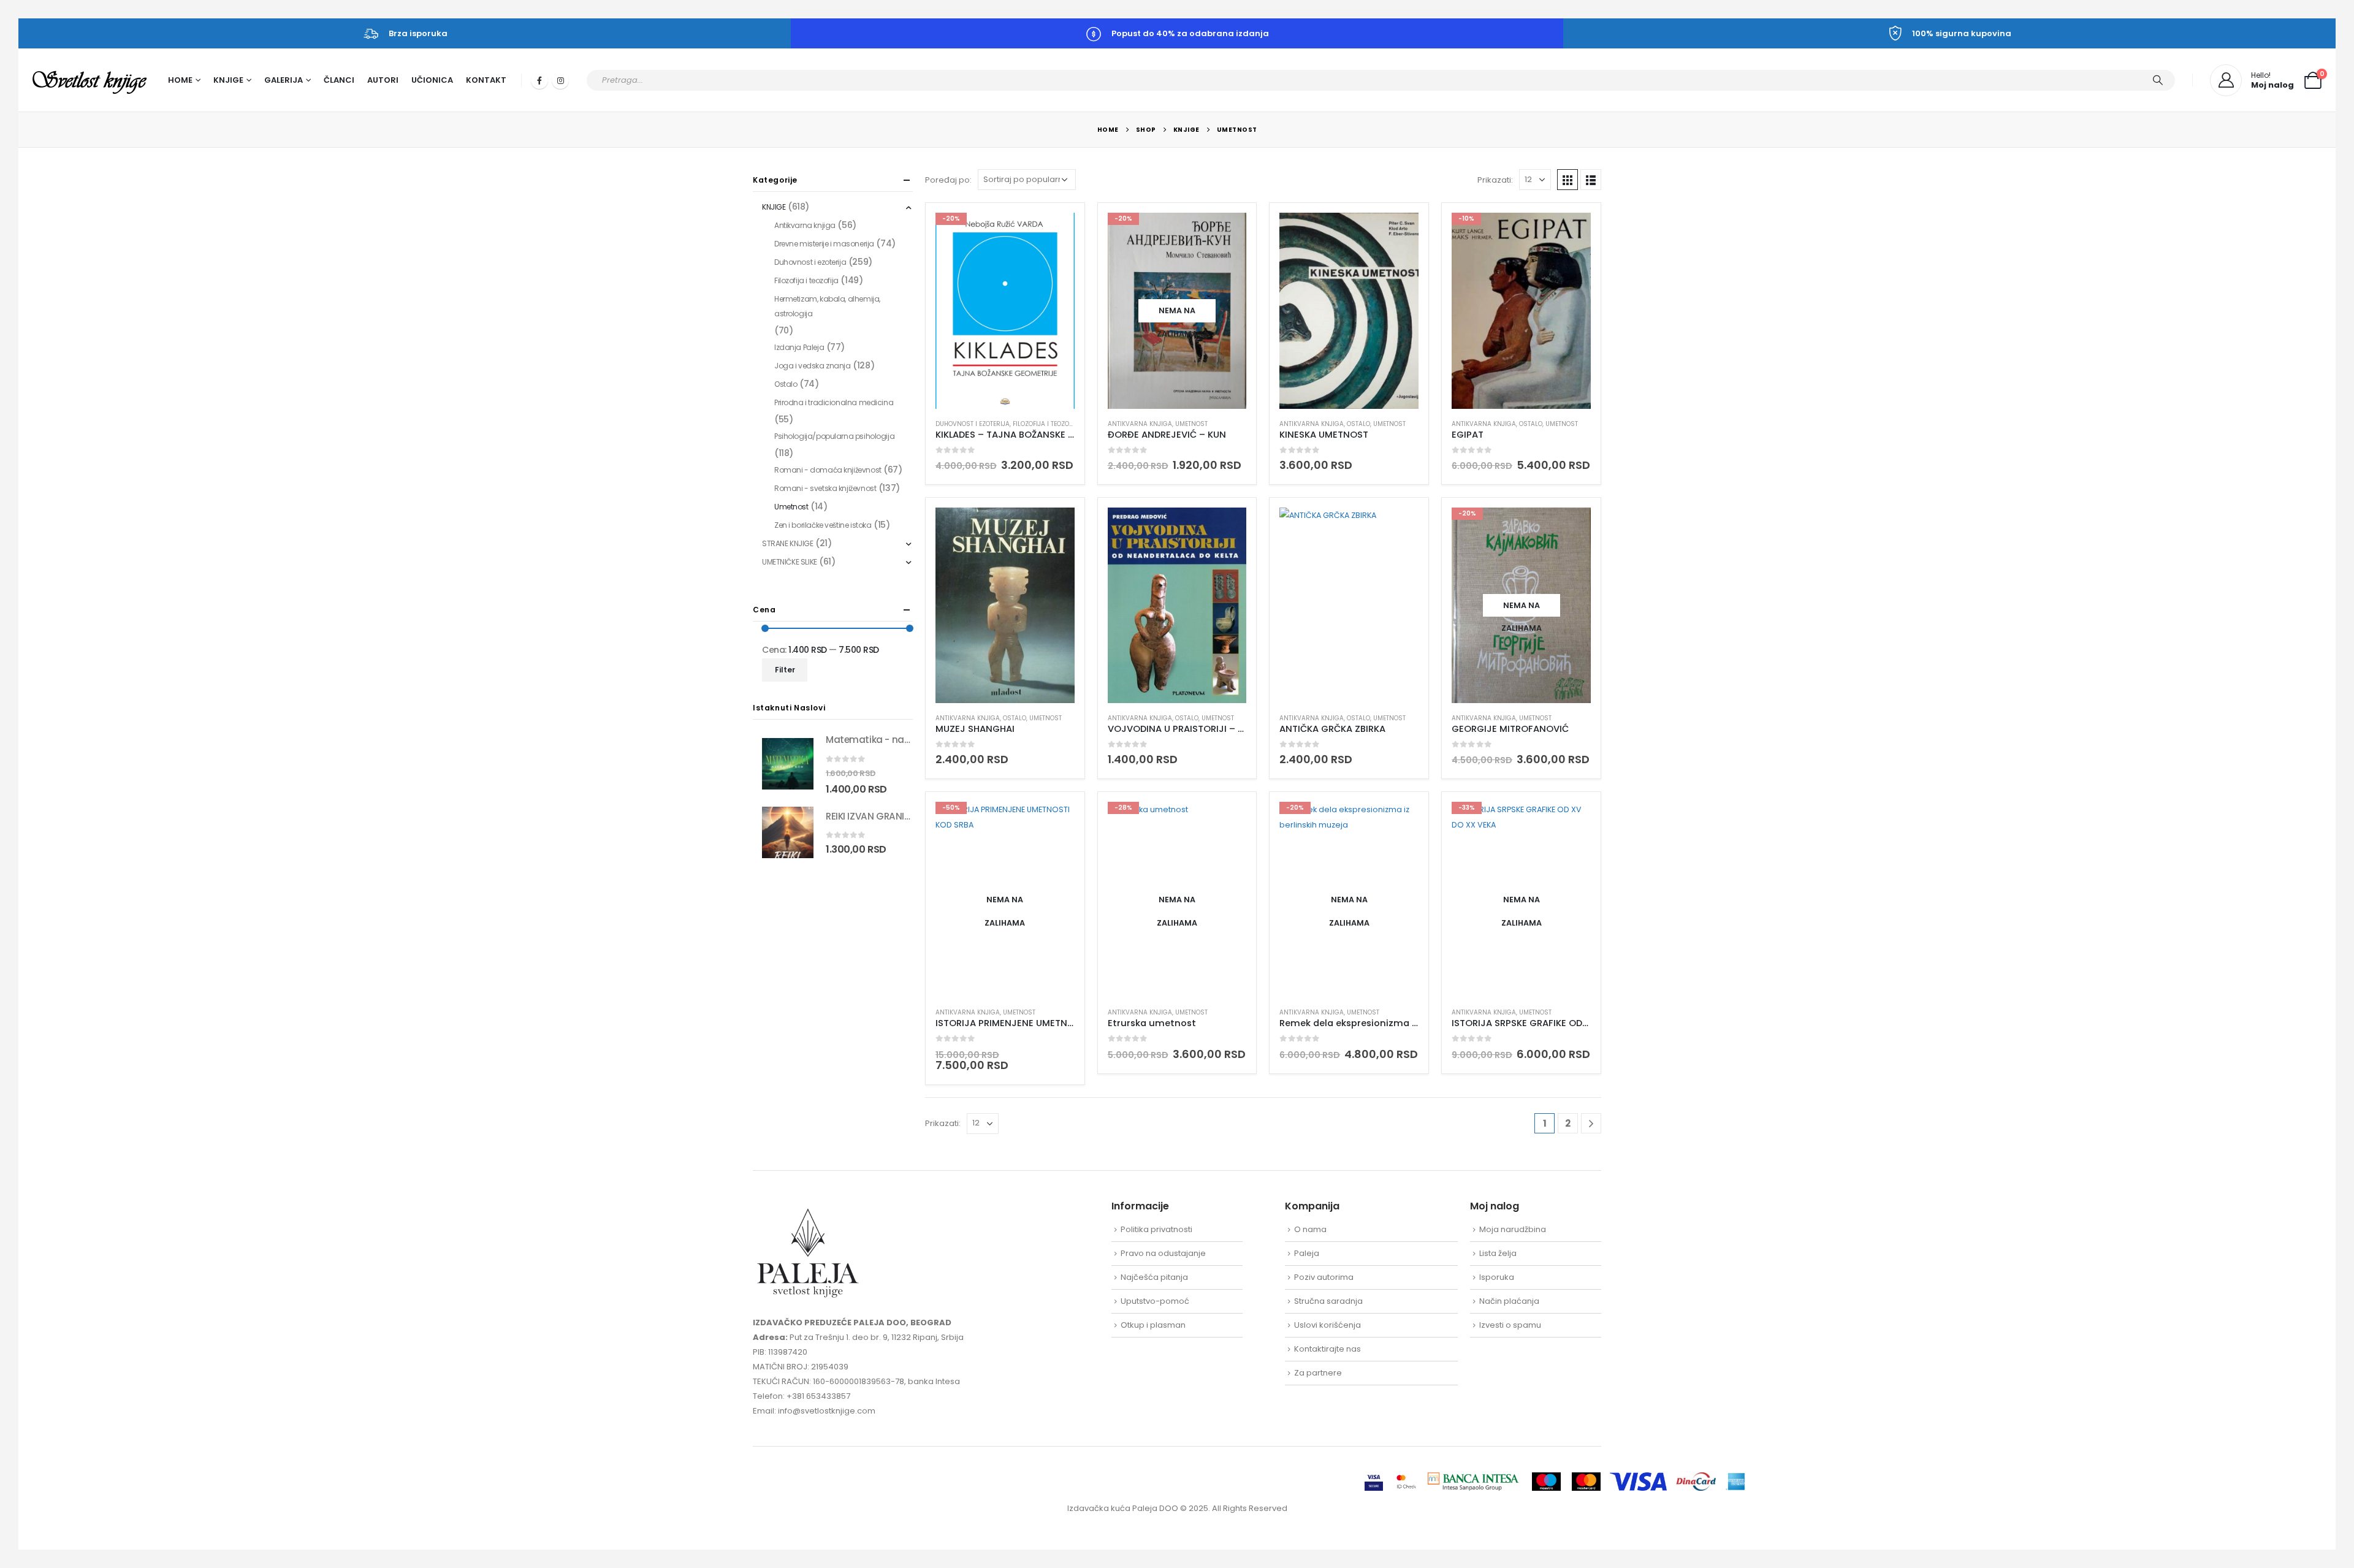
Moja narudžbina (1513, 1229)
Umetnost (1191, 424)
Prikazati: (1495, 180)
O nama (1310, 1229)
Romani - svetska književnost (825, 488)
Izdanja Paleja (799, 347)
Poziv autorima (1324, 1277)
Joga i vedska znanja (813, 366)
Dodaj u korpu (1054, 233)
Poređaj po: (948, 180)
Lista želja (1498, 1253)
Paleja (1307, 1253)
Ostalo (1358, 424)
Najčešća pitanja (1154, 1277)
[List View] (1591, 180)
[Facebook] (539, 80)
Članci (339, 80)
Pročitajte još (1226, 233)
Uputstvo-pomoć (1155, 1301)
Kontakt (486, 80)
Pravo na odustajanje (1163, 1253)
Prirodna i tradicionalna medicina (834, 402)
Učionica (432, 80)
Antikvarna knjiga (1140, 424)
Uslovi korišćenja (1327, 1325)
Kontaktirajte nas (1327, 1349)
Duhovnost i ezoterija (973, 424)
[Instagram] (560, 80)
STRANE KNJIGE (788, 543)
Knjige (228, 80)
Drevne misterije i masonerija (824, 244)
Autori (383, 80)
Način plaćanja (1509, 1301)
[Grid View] (1567, 180)
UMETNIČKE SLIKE (790, 562)
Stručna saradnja (1328, 1301)
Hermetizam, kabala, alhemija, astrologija (827, 306)
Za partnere (1318, 1373)
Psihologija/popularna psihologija (834, 436)
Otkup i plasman (1153, 1325)
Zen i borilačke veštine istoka (823, 525)
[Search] (2158, 80)
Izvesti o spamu (1510, 1325)
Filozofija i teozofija (1047, 424)
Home (180, 80)
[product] (1349, 310)
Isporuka (1497, 1277)
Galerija (284, 80)
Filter (785, 670)
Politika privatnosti (1156, 1229)
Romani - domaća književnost (828, 470)
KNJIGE (774, 207)
